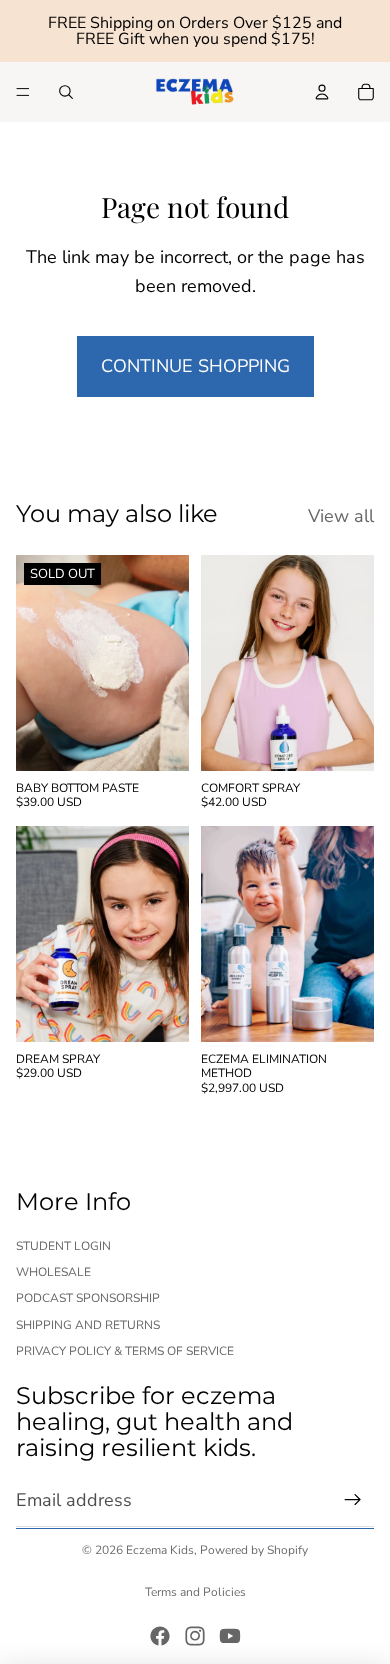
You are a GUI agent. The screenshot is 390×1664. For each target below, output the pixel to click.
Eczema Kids (160, 1550)
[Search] (66, 92)
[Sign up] (353, 1500)
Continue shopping (195, 366)
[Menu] (23, 92)
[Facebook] (160, 1636)
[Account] (322, 92)
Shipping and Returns (88, 1324)
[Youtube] (230, 1636)
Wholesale (53, 1272)
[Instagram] (195, 1636)
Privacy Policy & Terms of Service (125, 1351)
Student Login (63, 1245)
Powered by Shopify (254, 1550)
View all (341, 516)
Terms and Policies (195, 1592)
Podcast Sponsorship (88, 1298)
